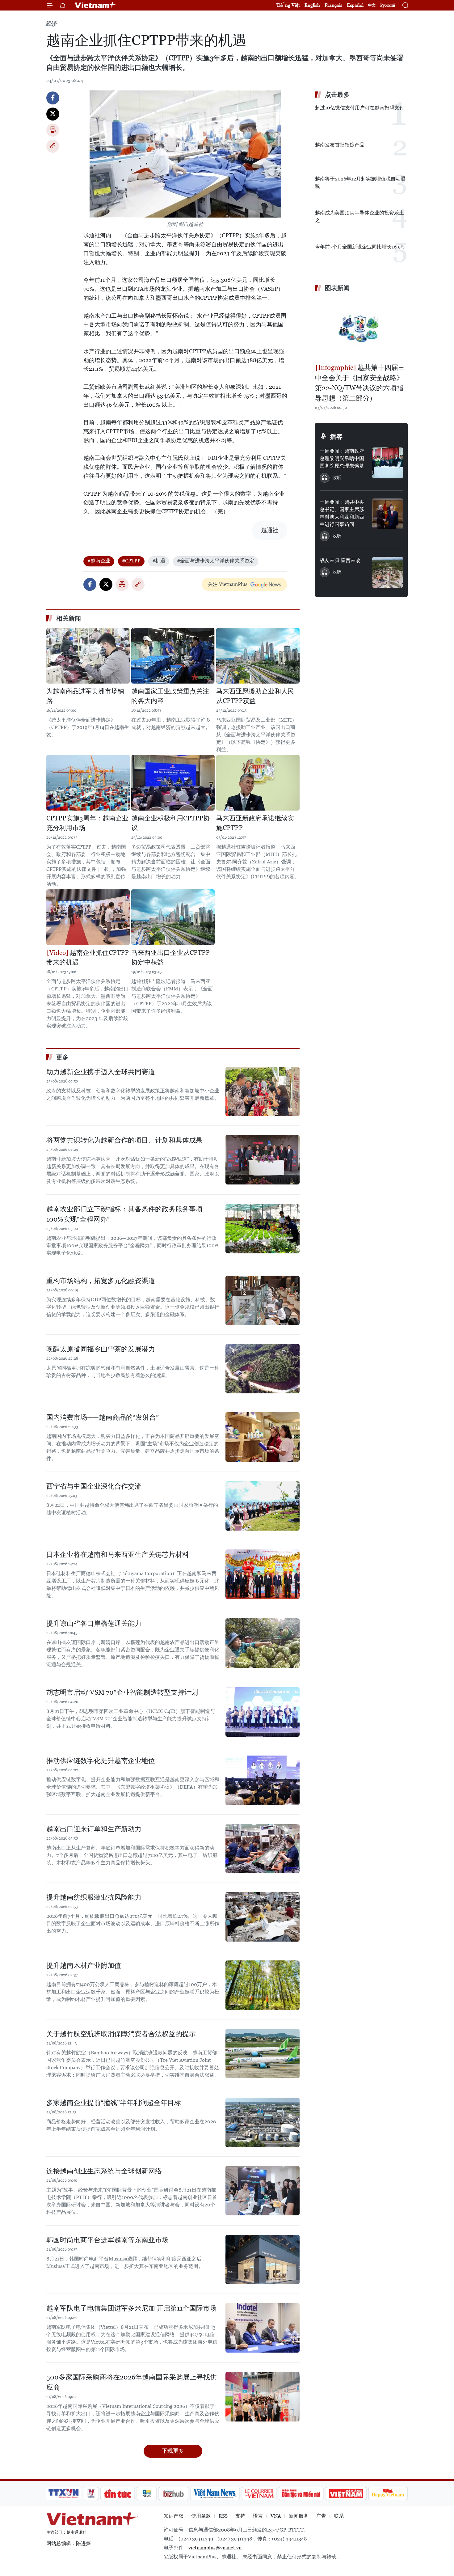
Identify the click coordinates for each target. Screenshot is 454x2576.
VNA (276, 2516)
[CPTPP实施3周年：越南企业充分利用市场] (88, 783)
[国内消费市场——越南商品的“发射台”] (263, 1437)
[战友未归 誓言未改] (388, 572)
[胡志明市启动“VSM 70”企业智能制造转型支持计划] (263, 1712)
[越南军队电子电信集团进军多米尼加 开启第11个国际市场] (263, 2328)
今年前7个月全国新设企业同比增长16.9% (360, 247)
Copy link (53, 146)
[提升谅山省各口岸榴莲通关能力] (263, 1643)
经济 (52, 24)
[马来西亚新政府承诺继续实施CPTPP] (258, 783)
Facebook (53, 98)
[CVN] (259, 2493)
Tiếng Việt (288, 5)
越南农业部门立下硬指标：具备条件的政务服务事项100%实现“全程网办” (124, 1214)
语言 (258, 2516)
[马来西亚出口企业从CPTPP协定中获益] (173, 917)
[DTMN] (301, 2493)
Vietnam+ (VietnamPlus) (95, 5)
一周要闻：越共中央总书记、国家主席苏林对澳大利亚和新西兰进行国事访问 (342, 513)
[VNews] (91, 2493)
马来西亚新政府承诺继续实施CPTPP (255, 823)
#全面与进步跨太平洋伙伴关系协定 (216, 561)
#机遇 (159, 561)
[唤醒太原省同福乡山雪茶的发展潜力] (263, 1369)
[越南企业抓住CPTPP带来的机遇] (88, 917)
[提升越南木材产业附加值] (263, 1985)
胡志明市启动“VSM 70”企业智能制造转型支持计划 (122, 1692)
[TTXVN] (64, 2493)
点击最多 (337, 95)
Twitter (53, 114)
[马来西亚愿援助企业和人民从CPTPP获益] (258, 656)
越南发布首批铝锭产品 (340, 145)
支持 (240, 2516)
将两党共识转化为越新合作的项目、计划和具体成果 (124, 1140)
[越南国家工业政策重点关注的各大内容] (173, 656)
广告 (321, 2516)
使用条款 (201, 2516)
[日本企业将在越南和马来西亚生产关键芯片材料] (263, 1574)
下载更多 (173, 2451)
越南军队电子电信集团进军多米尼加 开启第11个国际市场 (131, 2308)
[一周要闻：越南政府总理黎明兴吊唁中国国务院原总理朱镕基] (388, 463)
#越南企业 (99, 561)
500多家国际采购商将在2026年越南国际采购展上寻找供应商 (132, 2382)
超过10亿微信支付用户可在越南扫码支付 (360, 108)
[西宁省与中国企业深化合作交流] (263, 1506)
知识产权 (174, 2516)
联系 (339, 2516)
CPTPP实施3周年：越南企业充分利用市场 (87, 823)
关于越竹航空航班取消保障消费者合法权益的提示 (121, 2034)
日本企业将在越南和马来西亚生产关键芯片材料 (118, 1555)
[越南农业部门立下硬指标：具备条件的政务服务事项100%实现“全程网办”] (263, 1229)
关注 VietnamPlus (228, 584)
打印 (53, 130)
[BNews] (147, 2493)
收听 (337, 477)
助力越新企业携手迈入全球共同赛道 (101, 1072)
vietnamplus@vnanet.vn (215, 2548)
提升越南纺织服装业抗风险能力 (94, 1897)
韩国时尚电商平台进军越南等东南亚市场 (107, 2240)
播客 (336, 437)
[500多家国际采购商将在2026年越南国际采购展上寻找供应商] (263, 2397)
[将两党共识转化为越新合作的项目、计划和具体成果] (263, 1160)
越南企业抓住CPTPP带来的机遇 (88, 958)
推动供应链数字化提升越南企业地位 (101, 1761)
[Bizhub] (173, 2493)
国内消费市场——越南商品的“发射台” (103, 1417)
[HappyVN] (388, 2493)
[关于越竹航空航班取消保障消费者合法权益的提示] (263, 2053)
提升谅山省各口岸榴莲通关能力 (94, 1623)
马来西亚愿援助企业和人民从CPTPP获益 (255, 696)
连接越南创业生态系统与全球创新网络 (104, 2171)
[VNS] (215, 2493)
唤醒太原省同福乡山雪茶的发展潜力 (101, 1349)
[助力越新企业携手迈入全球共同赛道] (263, 1091)
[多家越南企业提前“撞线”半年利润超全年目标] (263, 2122)
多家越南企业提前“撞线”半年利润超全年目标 (114, 2103)
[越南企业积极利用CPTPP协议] (173, 783)
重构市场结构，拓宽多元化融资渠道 (101, 1281)
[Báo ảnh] (346, 2493)
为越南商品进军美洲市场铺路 (85, 696)
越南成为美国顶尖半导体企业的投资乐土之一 (359, 216)
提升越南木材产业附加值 (84, 1966)
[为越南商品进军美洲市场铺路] (88, 656)
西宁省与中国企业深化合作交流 (94, 1486)
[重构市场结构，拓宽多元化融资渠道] (263, 1300)
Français (333, 5)
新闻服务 (299, 2516)
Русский (388, 5)
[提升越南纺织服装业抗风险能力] (263, 1917)
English (312, 5)
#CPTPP (131, 561)
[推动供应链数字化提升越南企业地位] (263, 1780)
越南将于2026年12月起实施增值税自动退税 (360, 182)
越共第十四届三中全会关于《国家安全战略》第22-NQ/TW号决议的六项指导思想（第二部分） (360, 383)
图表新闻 (337, 288)
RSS (223, 2516)
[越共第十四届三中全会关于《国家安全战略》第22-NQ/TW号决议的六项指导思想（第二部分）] (361, 328)
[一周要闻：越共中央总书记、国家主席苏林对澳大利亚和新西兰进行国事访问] (388, 514)
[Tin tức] (118, 2493)
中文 (372, 5)
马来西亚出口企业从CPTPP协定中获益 (170, 958)
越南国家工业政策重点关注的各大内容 (170, 696)
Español (355, 5)
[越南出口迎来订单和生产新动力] (263, 1849)
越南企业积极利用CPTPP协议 (170, 823)
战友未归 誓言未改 (340, 560)
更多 (62, 1057)
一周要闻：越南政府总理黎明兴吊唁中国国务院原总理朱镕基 (342, 458)
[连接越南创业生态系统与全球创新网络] (263, 2191)
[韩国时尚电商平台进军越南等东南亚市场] (263, 2260)
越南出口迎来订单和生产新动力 (94, 1829)
